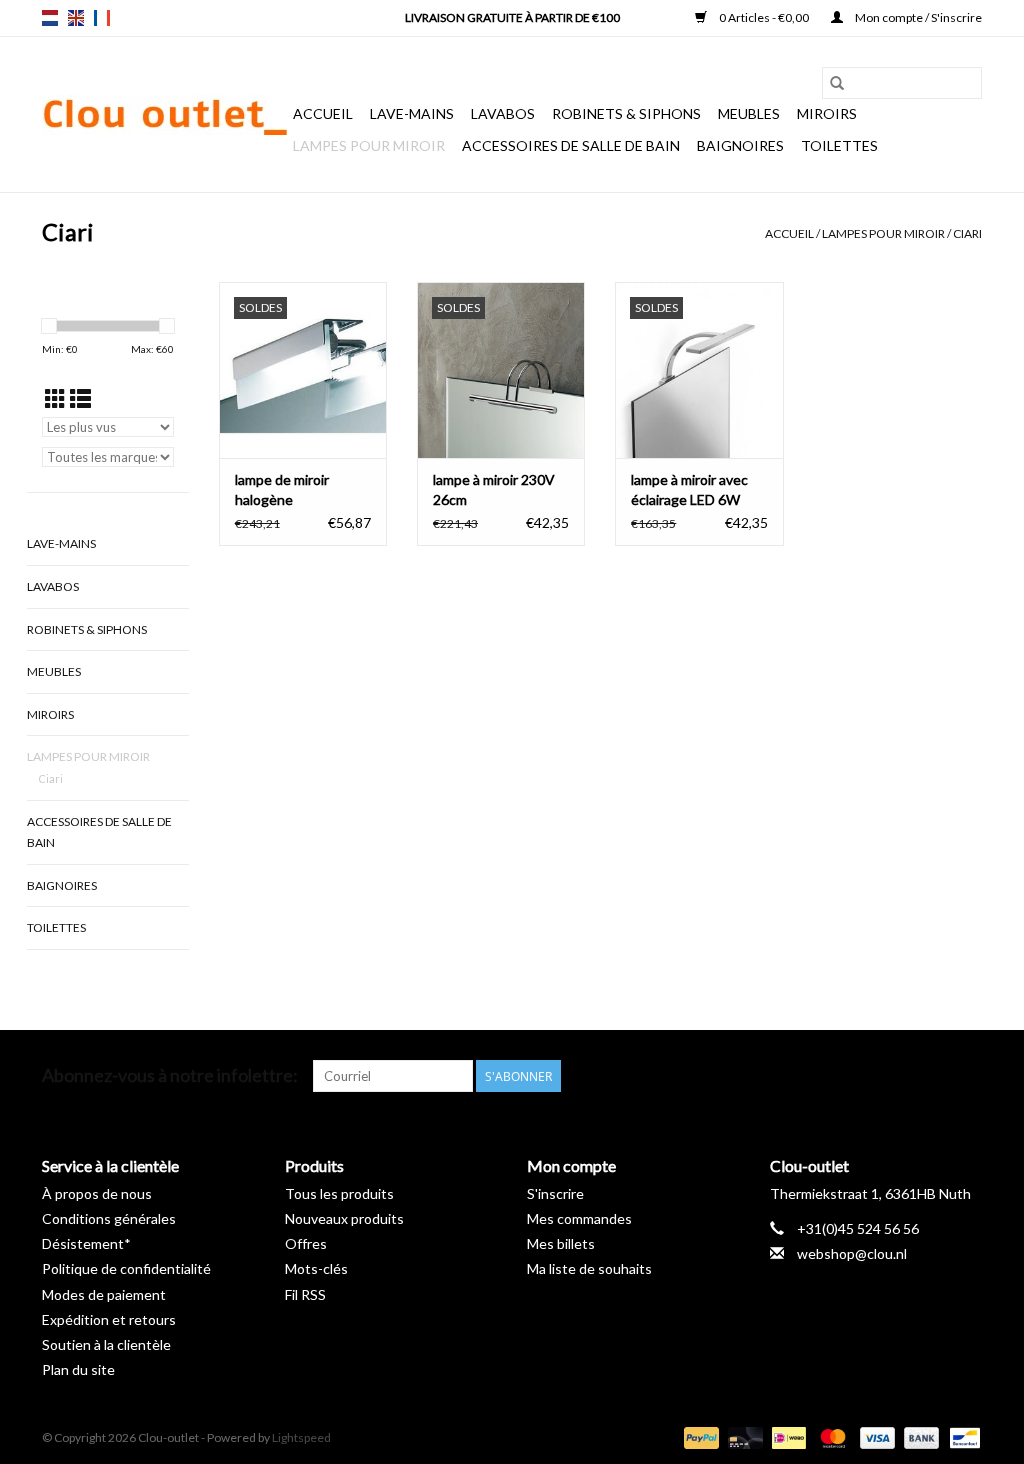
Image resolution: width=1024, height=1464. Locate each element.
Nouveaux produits (344, 1218)
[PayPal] (699, 1436)
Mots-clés (316, 1268)
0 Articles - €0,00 (764, 17)
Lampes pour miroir (369, 145)
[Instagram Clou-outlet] (966, 1076)
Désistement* (86, 1243)
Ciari (967, 233)
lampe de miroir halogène (282, 489)
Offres (306, 1243)
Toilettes (839, 145)
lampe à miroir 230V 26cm (494, 489)
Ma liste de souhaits (589, 1268)
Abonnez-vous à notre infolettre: (170, 1075)
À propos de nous (97, 1193)
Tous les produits (339, 1193)
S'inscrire (555, 1193)
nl (50, 18)
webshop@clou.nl (852, 1253)
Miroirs (827, 113)
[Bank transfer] (919, 1436)
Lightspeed (301, 1437)
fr (102, 18)
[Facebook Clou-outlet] (861, 1076)
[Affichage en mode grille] (55, 398)
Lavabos (503, 113)
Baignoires (740, 145)
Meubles (749, 113)
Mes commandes (579, 1218)
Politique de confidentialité (126, 1268)
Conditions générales (109, 1218)
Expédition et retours (109, 1319)
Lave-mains (412, 113)
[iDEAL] (786, 1436)
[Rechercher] (837, 83)
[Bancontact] (961, 1436)
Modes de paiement (104, 1294)
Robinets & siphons (626, 113)
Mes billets (561, 1243)
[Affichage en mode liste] (80, 398)
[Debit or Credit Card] (743, 1436)
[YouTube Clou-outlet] (931, 1076)
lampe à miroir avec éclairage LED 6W (689, 489)
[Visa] (875, 1436)
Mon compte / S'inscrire (917, 17)
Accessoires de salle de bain (571, 145)
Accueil (323, 113)
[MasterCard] (830, 1436)
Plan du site (78, 1369)
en (76, 18)
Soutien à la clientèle (106, 1344)
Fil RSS (305, 1294)
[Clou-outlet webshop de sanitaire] (164, 115)
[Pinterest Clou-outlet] (896, 1076)
